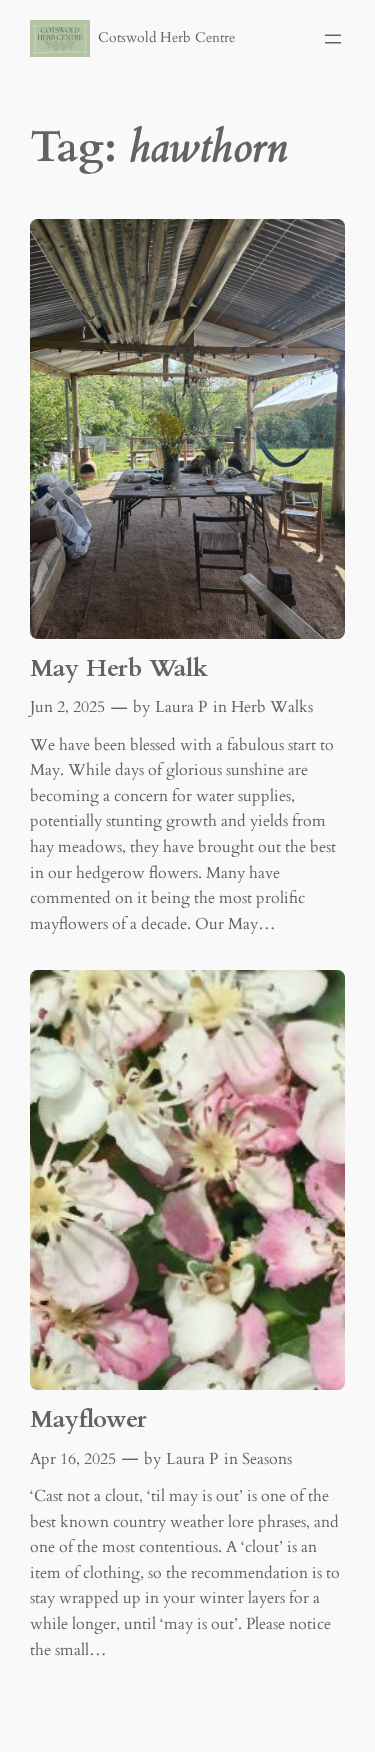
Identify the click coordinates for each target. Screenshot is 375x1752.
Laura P (181, 707)
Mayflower (88, 1419)
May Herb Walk (119, 668)
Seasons (267, 1459)
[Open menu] (333, 39)
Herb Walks (272, 707)
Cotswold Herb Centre (166, 37)
